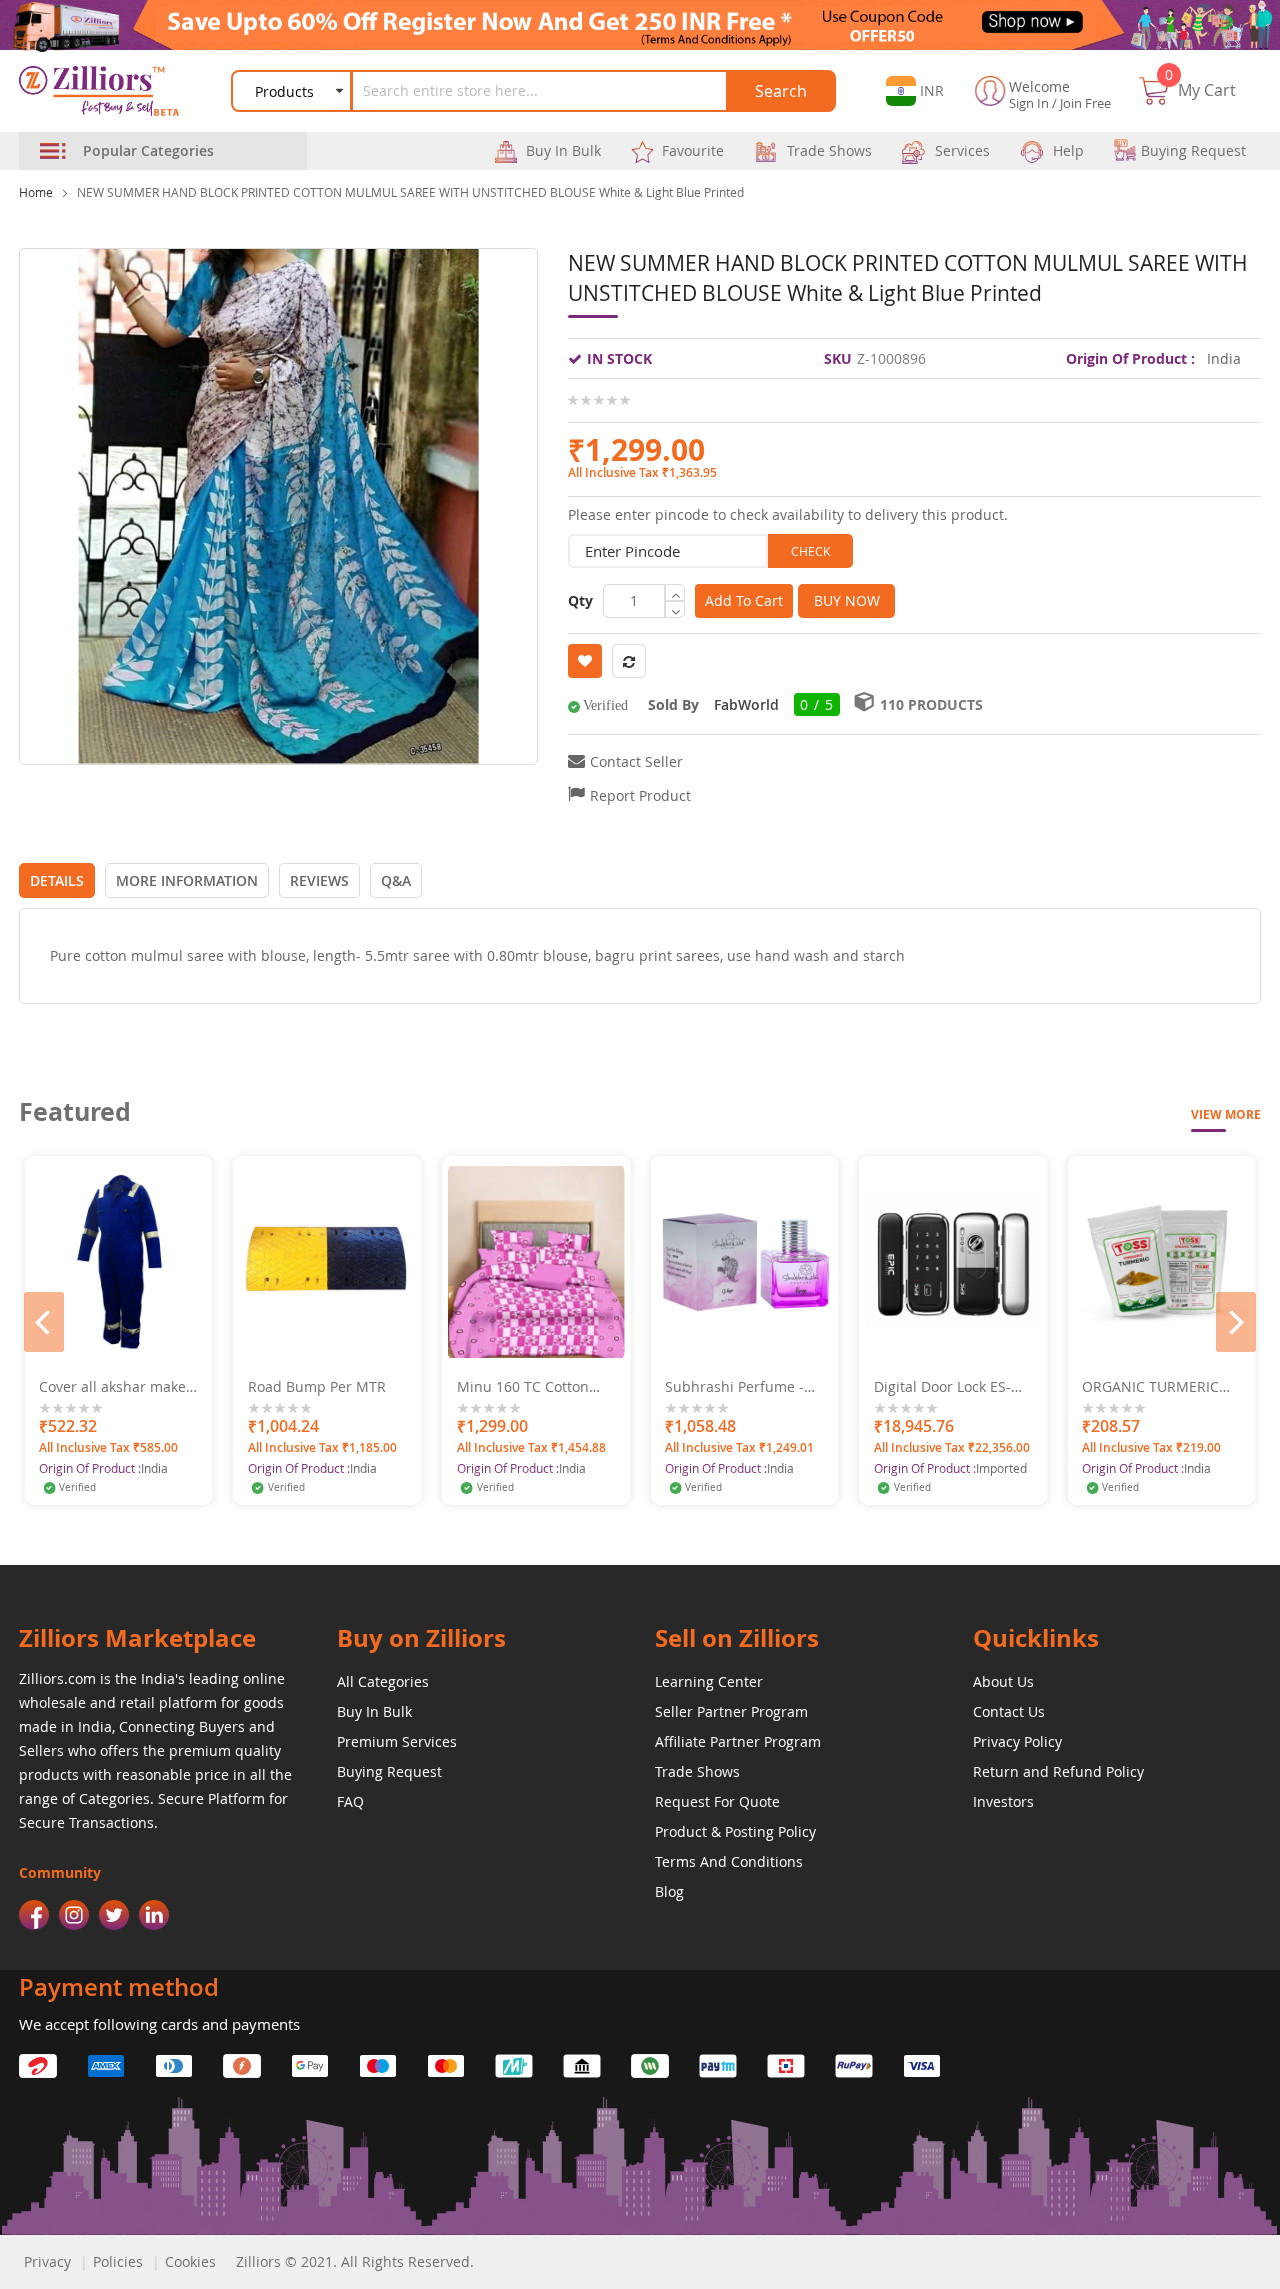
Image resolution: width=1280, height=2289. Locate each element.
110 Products (931, 704)
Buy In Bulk (374, 1711)
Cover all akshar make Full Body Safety (112, 1387)
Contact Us (1009, 1711)
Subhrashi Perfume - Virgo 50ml (734, 1387)
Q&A (396, 880)
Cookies (190, 2261)
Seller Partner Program (731, 1711)
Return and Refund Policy (1058, 1771)
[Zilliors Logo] (110, 91)
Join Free (1085, 103)
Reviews (319, 880)
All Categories (383, 1681)
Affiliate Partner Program (738, 1741)
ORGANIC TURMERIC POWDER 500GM (1150, 1387)
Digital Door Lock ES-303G (942, 1387)
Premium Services (397, 1741)
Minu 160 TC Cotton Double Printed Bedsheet (523, 1387)
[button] (915, 91)
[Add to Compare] (186, 1346)
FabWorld (746, 704)
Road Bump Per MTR (317, 1387)
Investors (1003, 1801)
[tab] (57, 880)
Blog (669, 1891)
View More (1226, 1114)
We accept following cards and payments (159, 2024)
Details (57, 880)
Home (36, 192)
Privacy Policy (1017, 1741)
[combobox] (542, 91)
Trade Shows (697, 1771)
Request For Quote (717, 1801)
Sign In (1029, 103)
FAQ (350, 1801)
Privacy (47, 2261)
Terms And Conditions (729, 1861)
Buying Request (389, 1771)
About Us (1003, 1681)
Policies (118, 2261)
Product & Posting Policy (735, 1831)
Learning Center (709, 1681)
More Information (187, 880)
